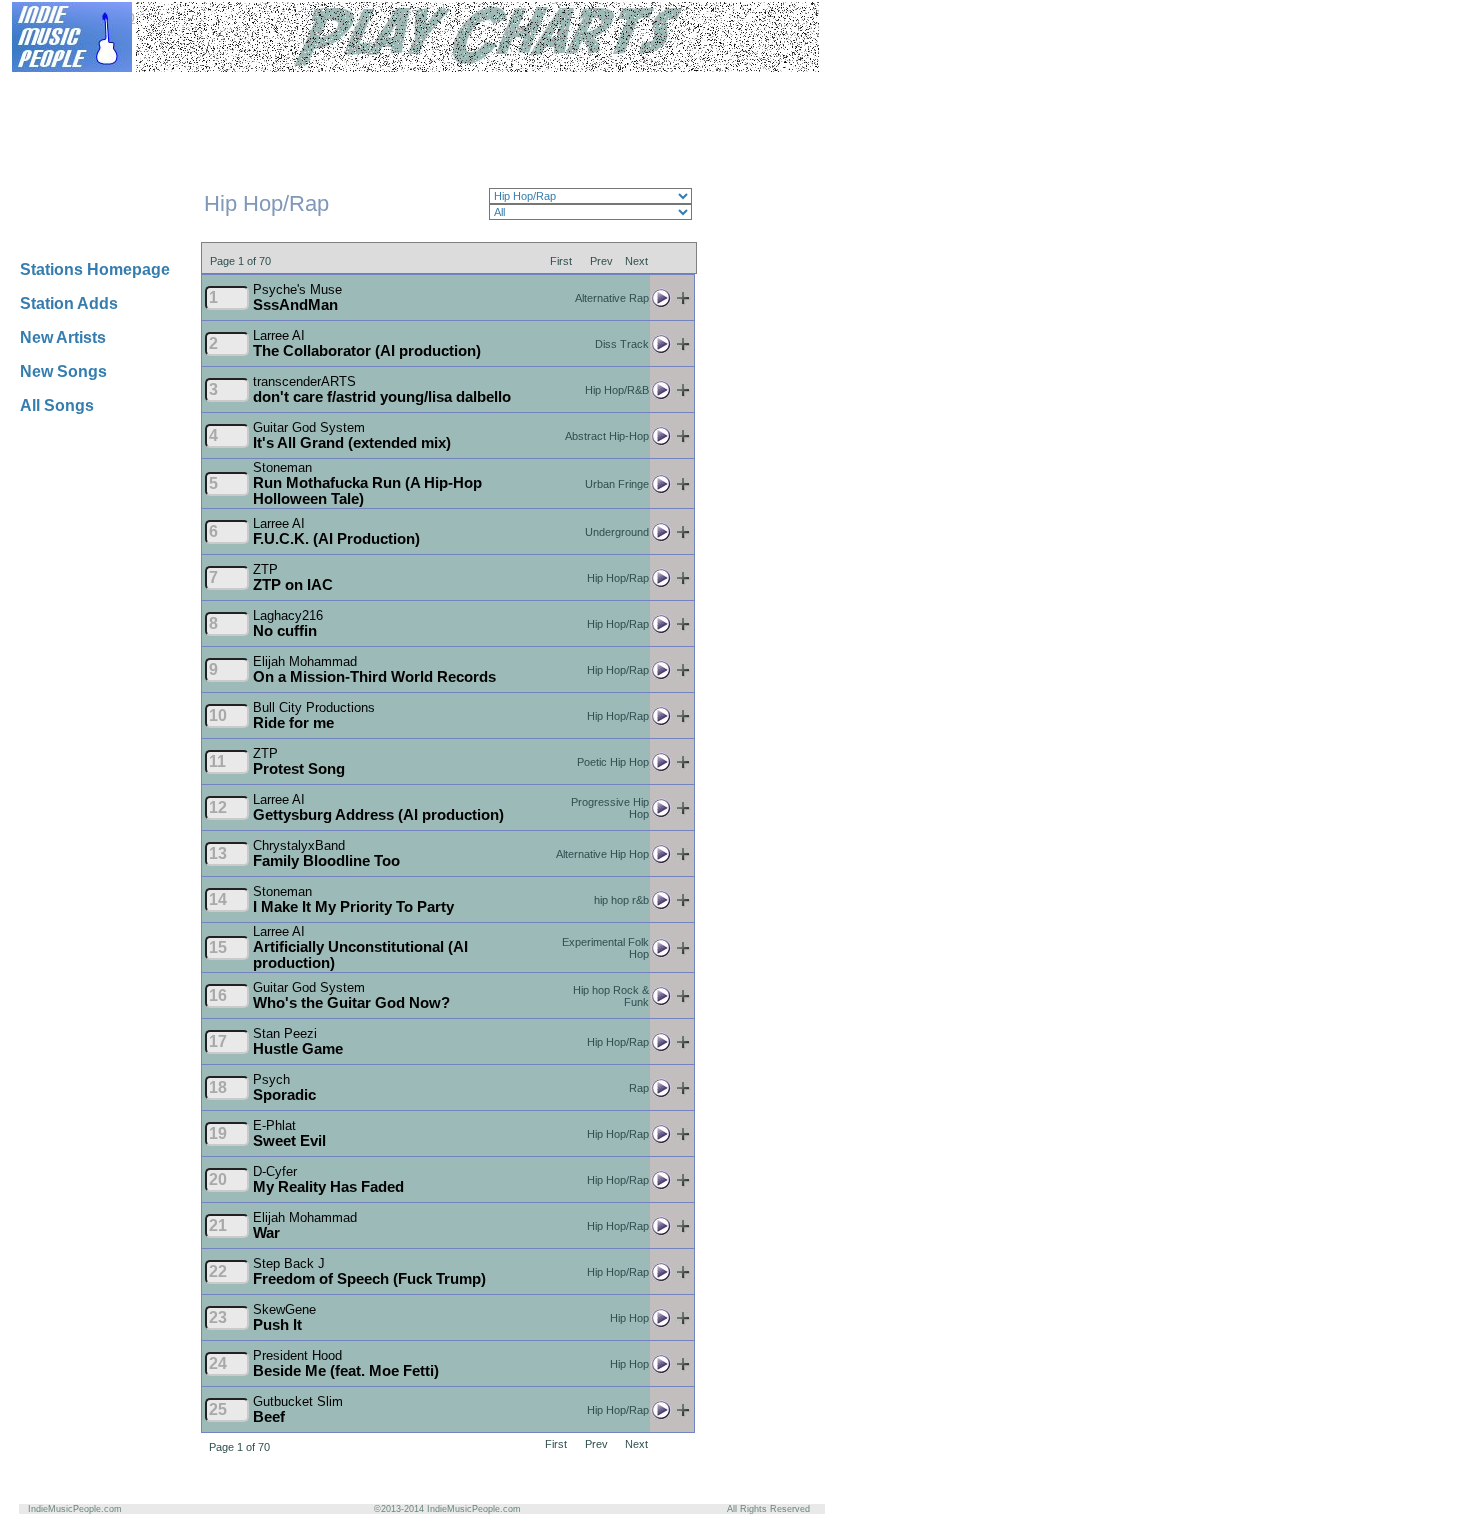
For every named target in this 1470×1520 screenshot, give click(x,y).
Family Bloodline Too (326, 861)
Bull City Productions (314, 707)
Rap (639, 1088)
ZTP (265, 569)
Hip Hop (629, 1318)
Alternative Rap (612, 298)
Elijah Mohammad (305, 661)
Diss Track (622, 344)
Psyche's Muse (297, 289)
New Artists (63, 337)
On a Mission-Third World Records (374, 677)
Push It (277, 1325)
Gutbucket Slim (298, 1401)
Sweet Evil (289, 1141)
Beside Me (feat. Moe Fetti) (346, 1371)
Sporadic (284, 1095)
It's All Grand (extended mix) (352, 443)
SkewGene (284, 1309)
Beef (269, 1417)
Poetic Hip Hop (613, 762)
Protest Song (299, 769)
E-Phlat (274, 1125)
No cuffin (285, 631)
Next (636, 260)
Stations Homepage (95, 269)
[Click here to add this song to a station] (683, 302)
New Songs (63, 371)
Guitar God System (309, 427)
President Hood (297, 1355)
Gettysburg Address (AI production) (378, 815)
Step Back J (289, 1263)
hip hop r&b (621, 900)
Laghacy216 (288, 615)
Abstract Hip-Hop (607, 436)
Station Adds (69, 303)
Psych (271, 1079)
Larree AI (279, 335)
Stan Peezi (285, 1033)
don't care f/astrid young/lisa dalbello (382, 397)
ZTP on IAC (293, 585)
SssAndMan (295, 305)
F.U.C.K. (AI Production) (336, 539)
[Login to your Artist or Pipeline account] (252, 87)
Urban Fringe (617, 484)
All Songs (57, 405)
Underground (617, 532)
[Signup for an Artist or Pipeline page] (156, 87)
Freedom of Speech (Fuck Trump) (369, 1279)
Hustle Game (298, 1049)
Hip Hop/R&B (617, 390)
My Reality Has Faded (328, 1187)
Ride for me (293, 723)
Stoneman (282, 467)
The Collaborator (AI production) (367, 351)
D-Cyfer (275, 1171)
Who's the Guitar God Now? (351, 1003)
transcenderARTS (304, 381)
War (266, 1233)
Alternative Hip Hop (602, 854)
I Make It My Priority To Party (353, 907)
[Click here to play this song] (661, 302)
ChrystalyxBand (299, 845)
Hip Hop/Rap (618, 578)
